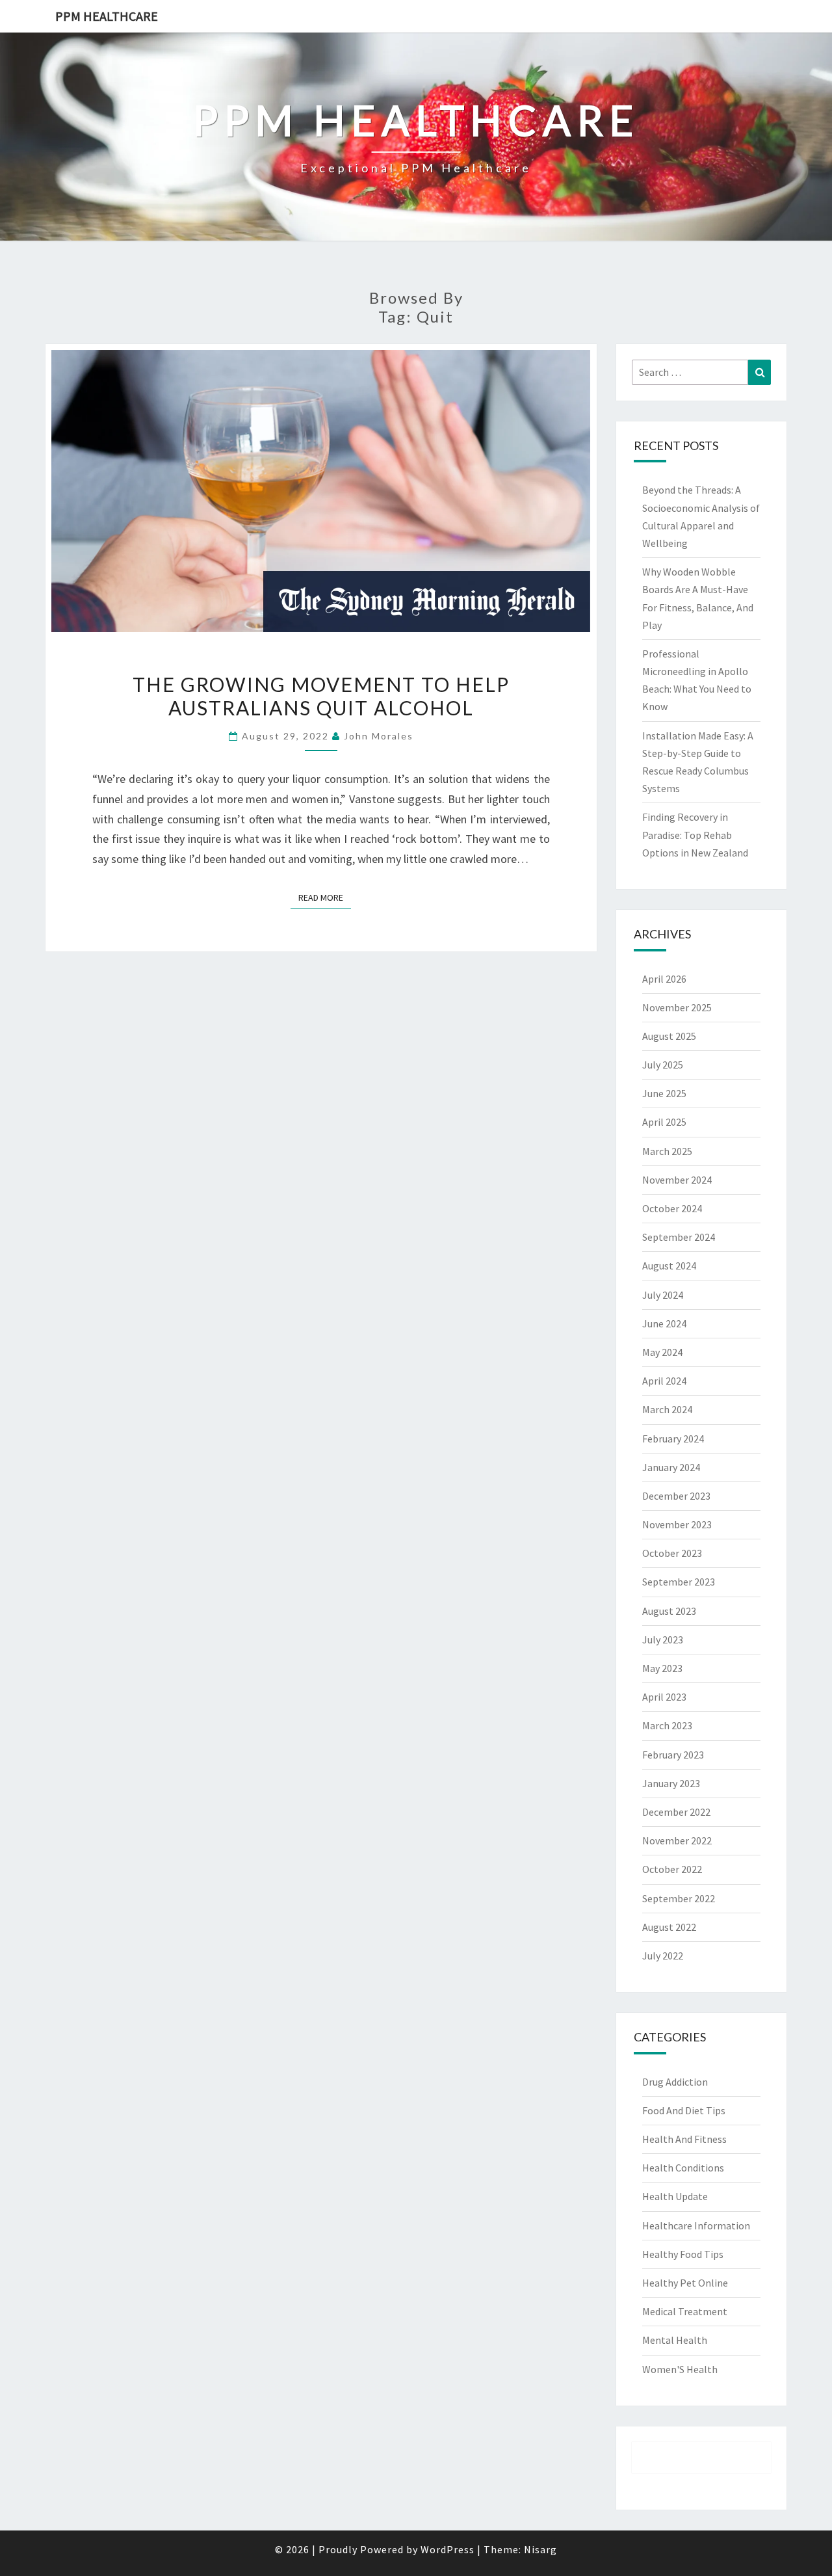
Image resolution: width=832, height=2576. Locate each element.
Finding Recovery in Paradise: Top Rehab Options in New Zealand (695, 834)
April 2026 (664, 979)
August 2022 (669, 1927)
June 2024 (664, 1323)
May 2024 (662, 1352)
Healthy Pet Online (685, 2283)
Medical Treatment (685, 2311)
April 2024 (664, 1381)
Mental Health (675, 2340)
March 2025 (667, 1151)
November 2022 (677, 1840)
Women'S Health (680, 2369)
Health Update (675, 2196)
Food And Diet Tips (684, 2110)
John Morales (379, 736)
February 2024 (673, 1439)
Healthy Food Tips (683, 2254)
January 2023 (671, 1783)
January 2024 (671, 1467)
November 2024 (677, 1180)
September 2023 (679, 1582)
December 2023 (676, 1496)
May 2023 (662, 1668)
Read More (325, 897)
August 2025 (669, 1036)
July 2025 (663, 1065)
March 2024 (667, 1409)
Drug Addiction (675, 2082)
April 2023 (664, 1697)
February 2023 (673, 1755)
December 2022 (676, 1812)
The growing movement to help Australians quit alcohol (321, 696)
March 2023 (667, 1725)
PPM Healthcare (107, 16)
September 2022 (679, 1898)
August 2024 (669, 1266)
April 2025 (664, 1122)
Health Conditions (683, 2168)
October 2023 (672, 1553)
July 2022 (663, 1956)
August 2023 (669, 1611)
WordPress (448, 2549)
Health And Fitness (684, 2139)
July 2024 (663, 1295)
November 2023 (677, 1524)
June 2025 (664, 1093)
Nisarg (540, 2549)
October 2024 (672, 1208)
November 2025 (677, 1007)
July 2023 (663, 1640)
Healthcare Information (696, 2225)
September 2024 (679, 1237)
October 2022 (672, 1869)
